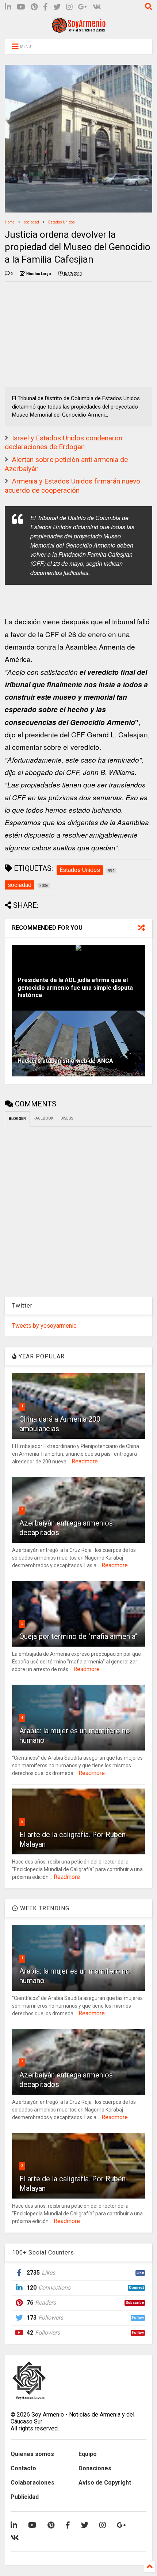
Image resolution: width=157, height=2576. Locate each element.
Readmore (85, 1461)
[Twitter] (57, 7)
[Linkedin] (8, 7)
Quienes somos (32, 2454)
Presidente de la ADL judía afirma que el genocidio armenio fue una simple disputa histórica (75, 988)
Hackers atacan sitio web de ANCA (65, 1061)
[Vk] (97, 7)
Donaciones (95, 2468)
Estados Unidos (62, 222)
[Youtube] (21, 7)
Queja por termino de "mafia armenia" (78, 1636)
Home (10, 222)
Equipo (88, 2454)
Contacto (23, 2468)
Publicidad (25, 2497)
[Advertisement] (60, 333)
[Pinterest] (34, 7)
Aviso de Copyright (105, 2483)
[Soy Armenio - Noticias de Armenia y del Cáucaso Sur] (78, 30)
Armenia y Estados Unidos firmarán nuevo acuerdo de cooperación (72, 486)
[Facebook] (45, 7)
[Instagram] (69, 7)
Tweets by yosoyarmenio (44, 1326)
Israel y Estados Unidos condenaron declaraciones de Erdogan (64, 443)
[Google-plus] (83, 7)
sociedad (31, 222)
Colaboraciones (32, 2483)
